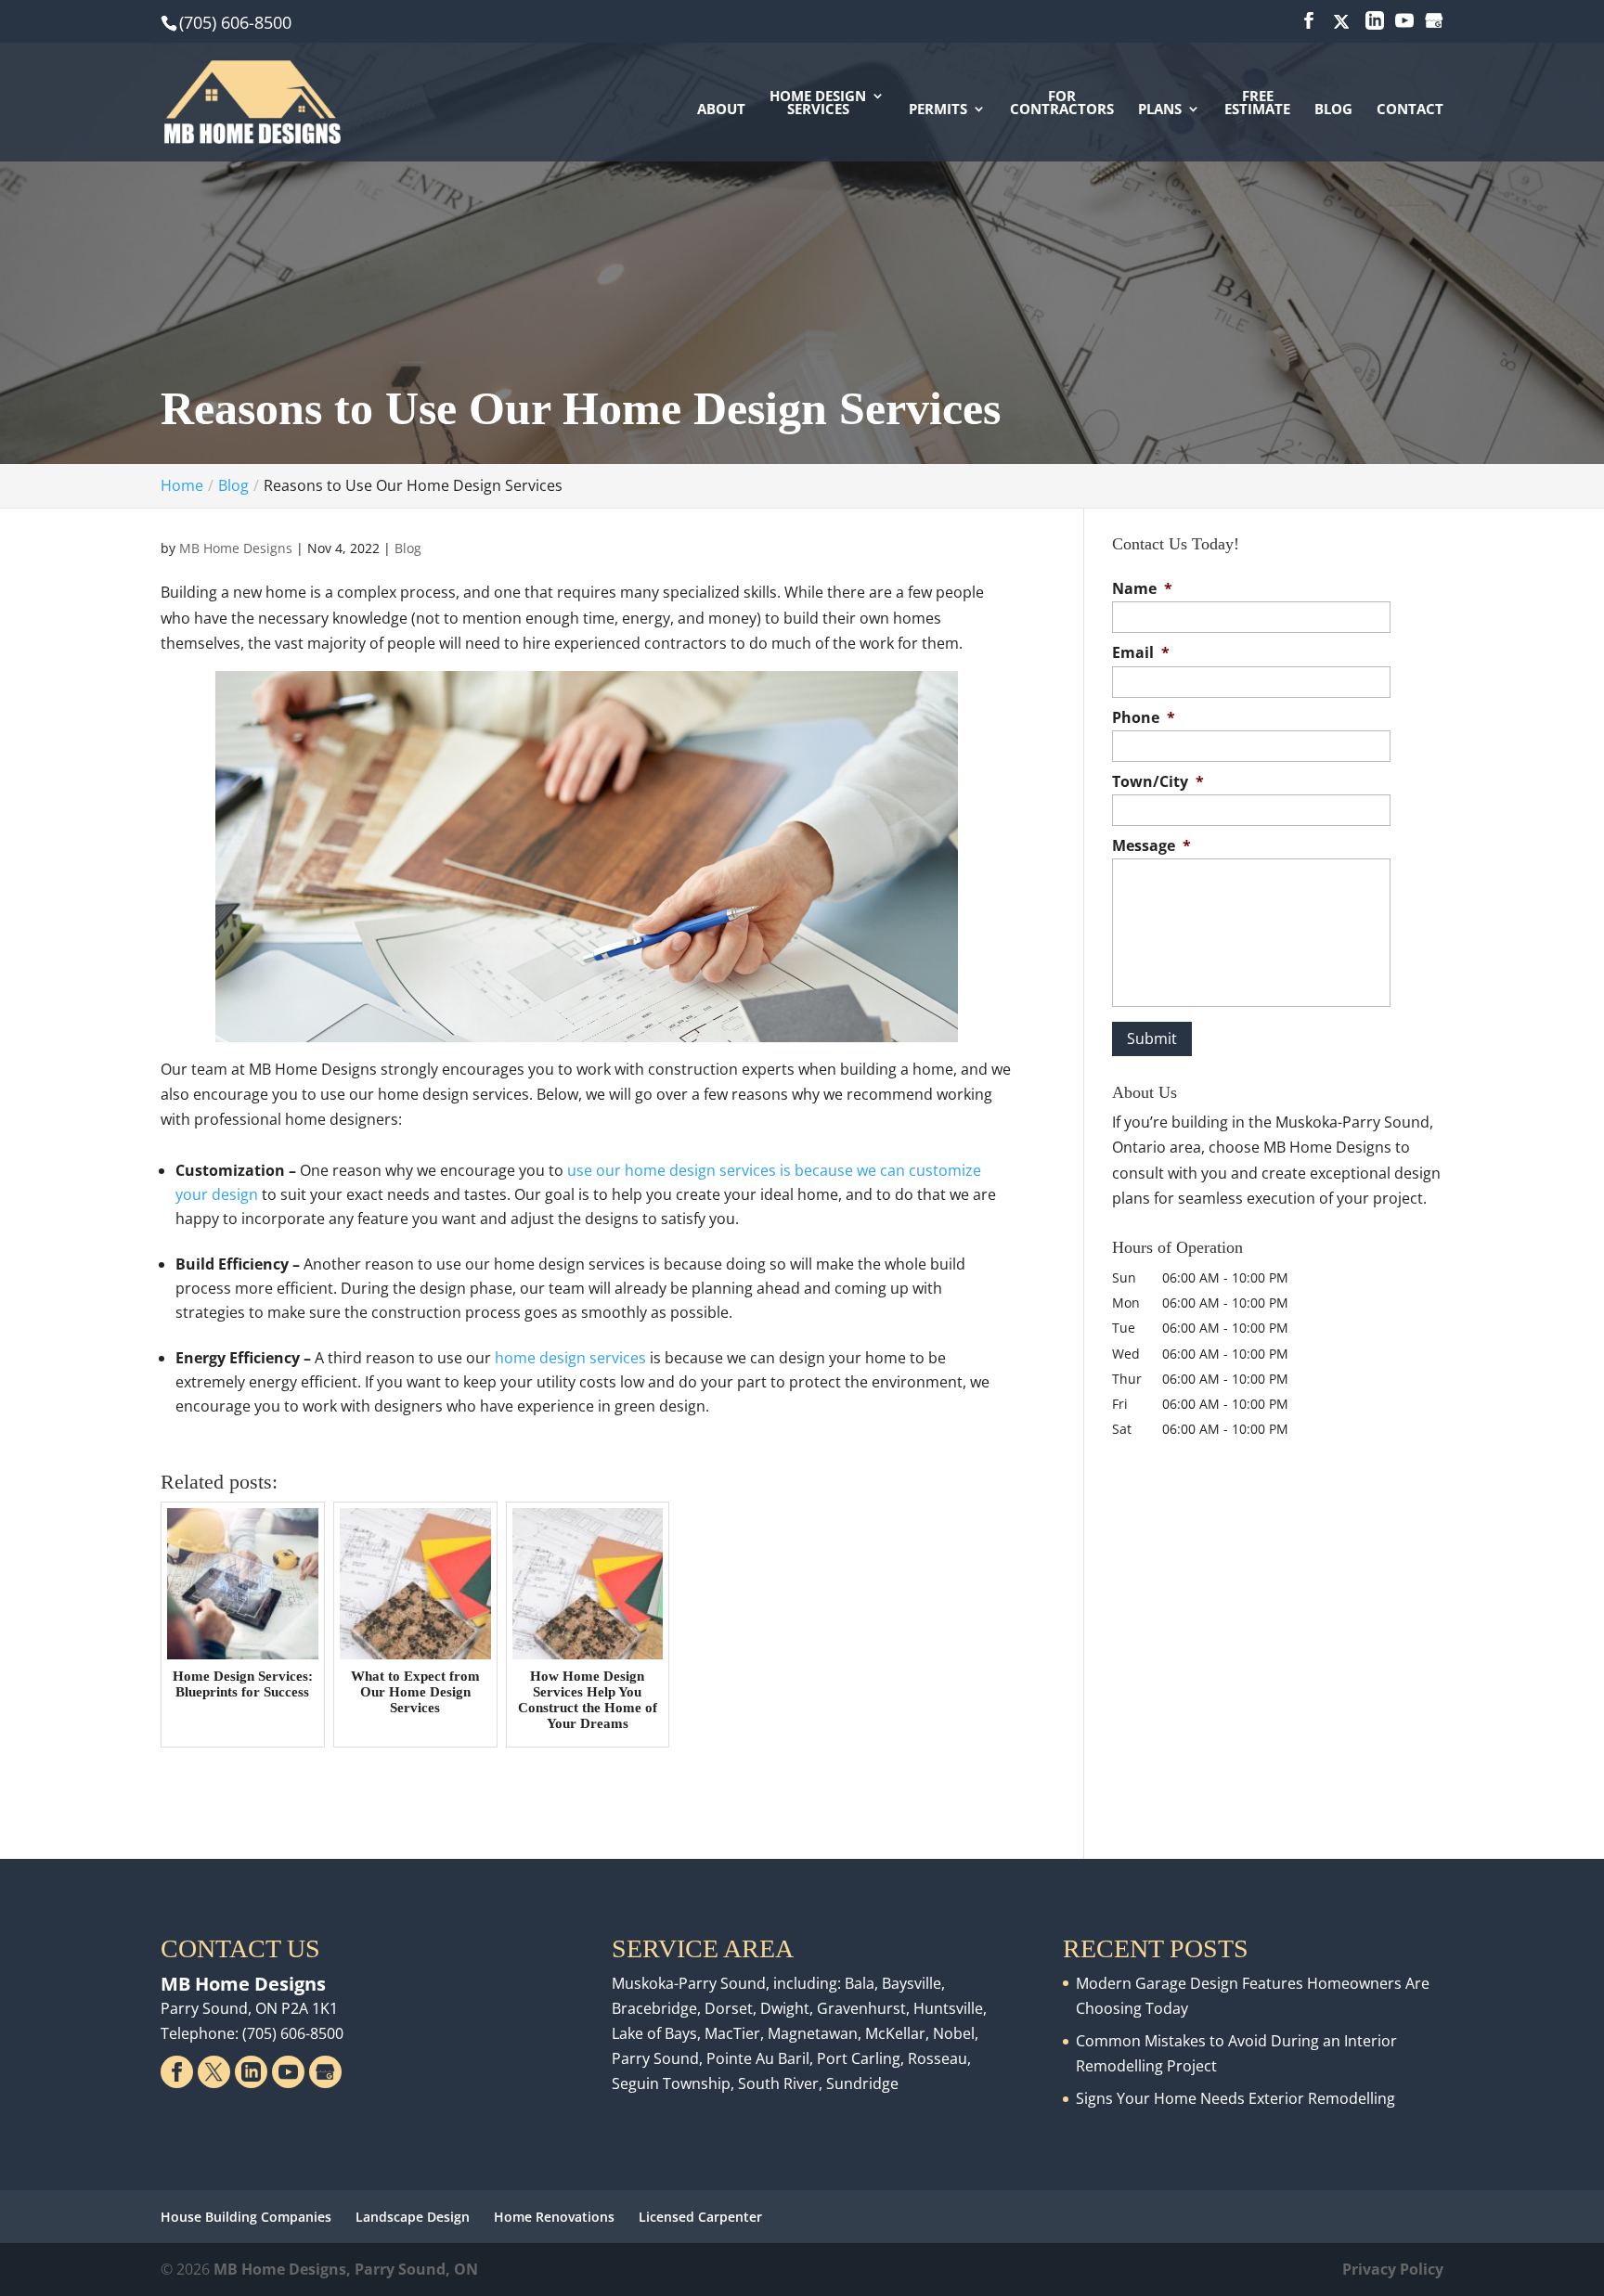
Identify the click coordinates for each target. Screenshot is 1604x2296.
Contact (1410, 110)
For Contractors (1062, 103)
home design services (569, 1358)
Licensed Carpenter (700, 2217)
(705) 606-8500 (235, 22)
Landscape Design (413, 2217)
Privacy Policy (1393, 2269)
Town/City (1158, 782)
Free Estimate (1257, 103)
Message (1151, 846)
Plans (1160, 110)
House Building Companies (246, 2217)
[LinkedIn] (1375, 21)
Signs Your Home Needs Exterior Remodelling (1235, 2098)
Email (1141, 653)
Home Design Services (818, 103)
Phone (1144, 718)
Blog (1333, 110)
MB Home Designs (236, 548)
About (721, 110)
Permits (938, 110)
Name (1142, 589)
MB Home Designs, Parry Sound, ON (346, 2269)
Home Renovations (554, 2217)
